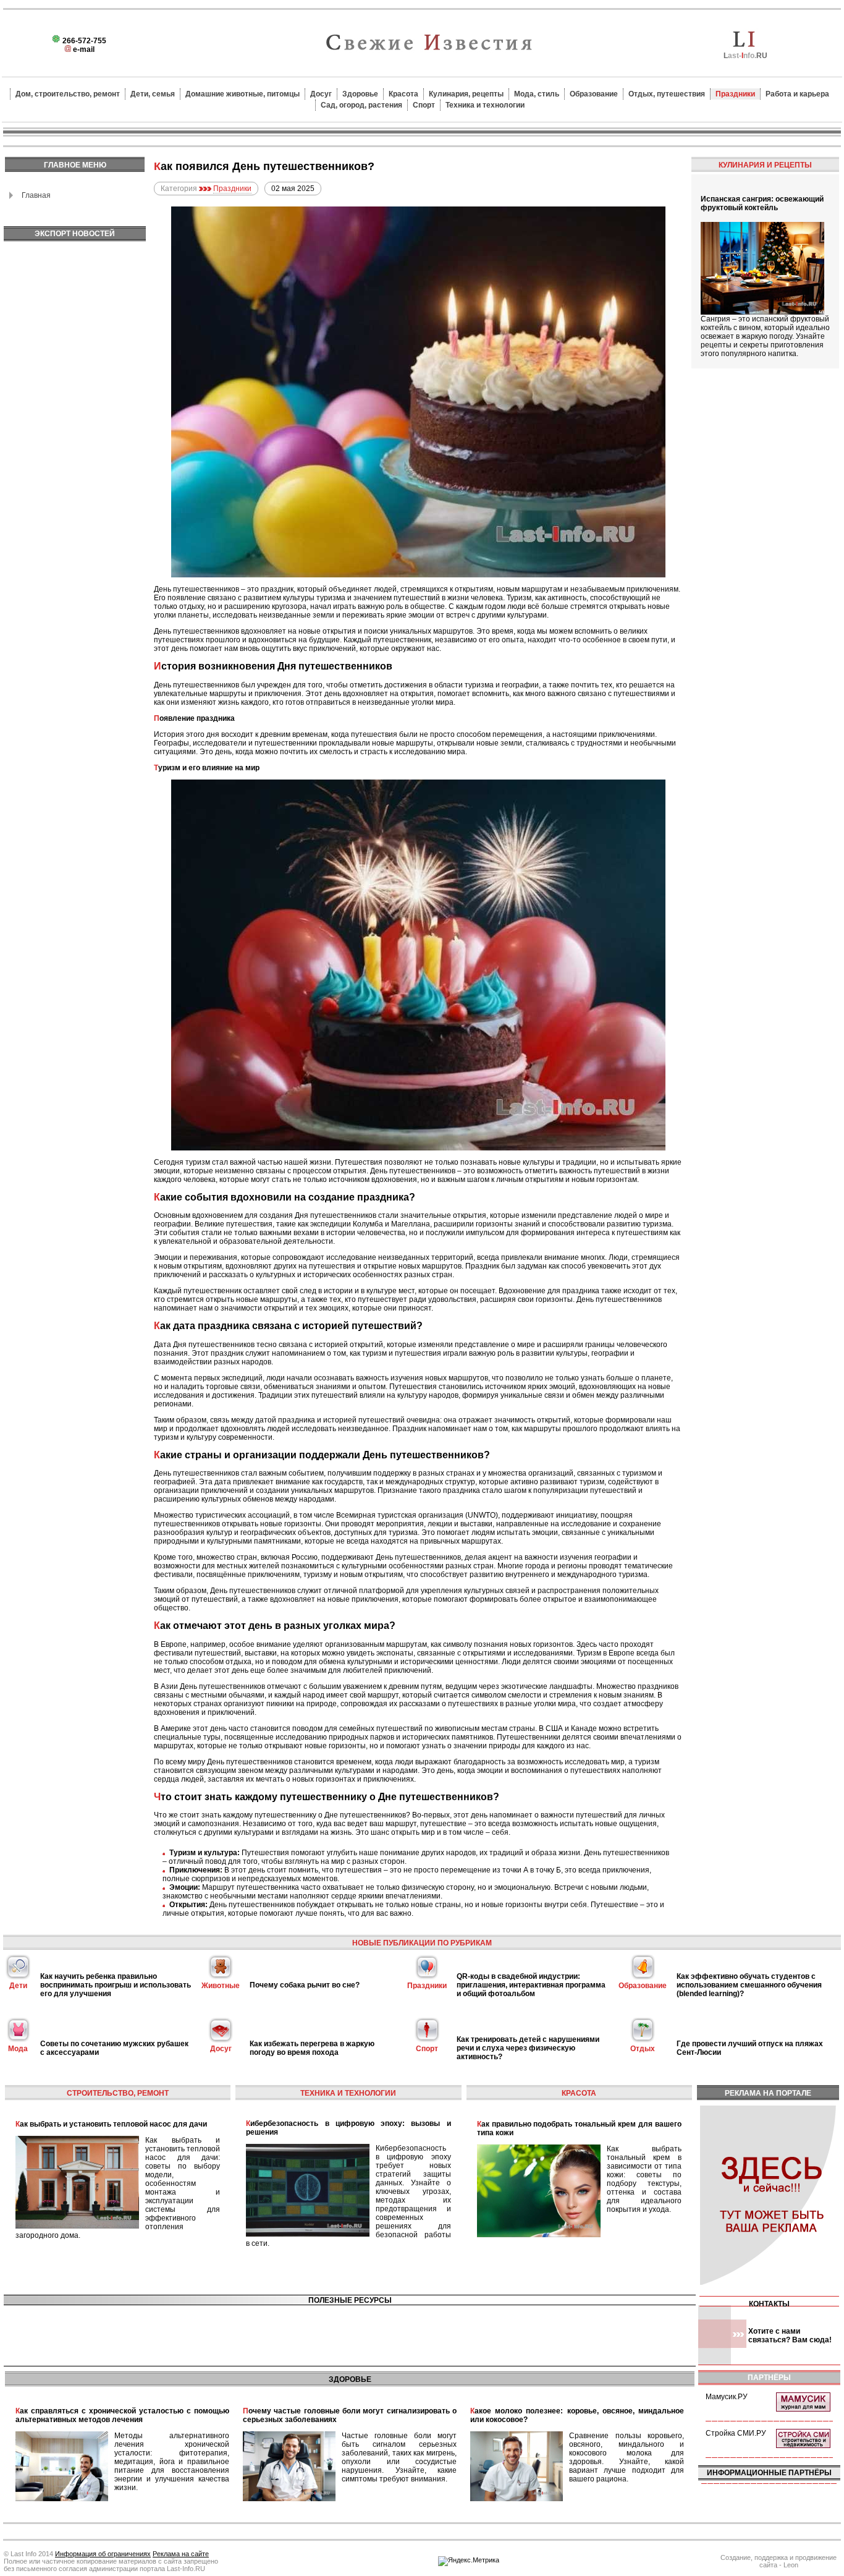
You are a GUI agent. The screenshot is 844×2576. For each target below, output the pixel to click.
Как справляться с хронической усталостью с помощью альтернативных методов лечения (122, 2415)
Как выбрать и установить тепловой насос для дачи (111, 2124)
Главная (36, 195)
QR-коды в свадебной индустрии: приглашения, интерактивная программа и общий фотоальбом (531, 1985)
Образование (594, 94)
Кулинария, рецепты (466, 94)
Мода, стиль (537, 94)
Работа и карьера (797, 94)
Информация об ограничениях (103, 2554)
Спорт (424, 105)
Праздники (735, 94)
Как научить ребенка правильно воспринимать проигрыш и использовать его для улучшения (116, 1985)
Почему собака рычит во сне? (305, 1985)
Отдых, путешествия (667, 94)
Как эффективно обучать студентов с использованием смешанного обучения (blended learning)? (749, 1985)
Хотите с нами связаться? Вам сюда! (790, 2336)
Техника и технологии (485, 105)
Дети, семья (153, 94)
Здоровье (360, 94)
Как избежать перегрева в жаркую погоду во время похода (312, 2048)
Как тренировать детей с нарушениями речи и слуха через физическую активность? (528, 2048)
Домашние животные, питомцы (243, 94)
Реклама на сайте (181, 2554)
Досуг (321, 94)
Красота (403, 94)
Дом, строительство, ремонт (68, 94)
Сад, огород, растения (361, 105)
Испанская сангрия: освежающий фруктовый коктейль (762, 203)
